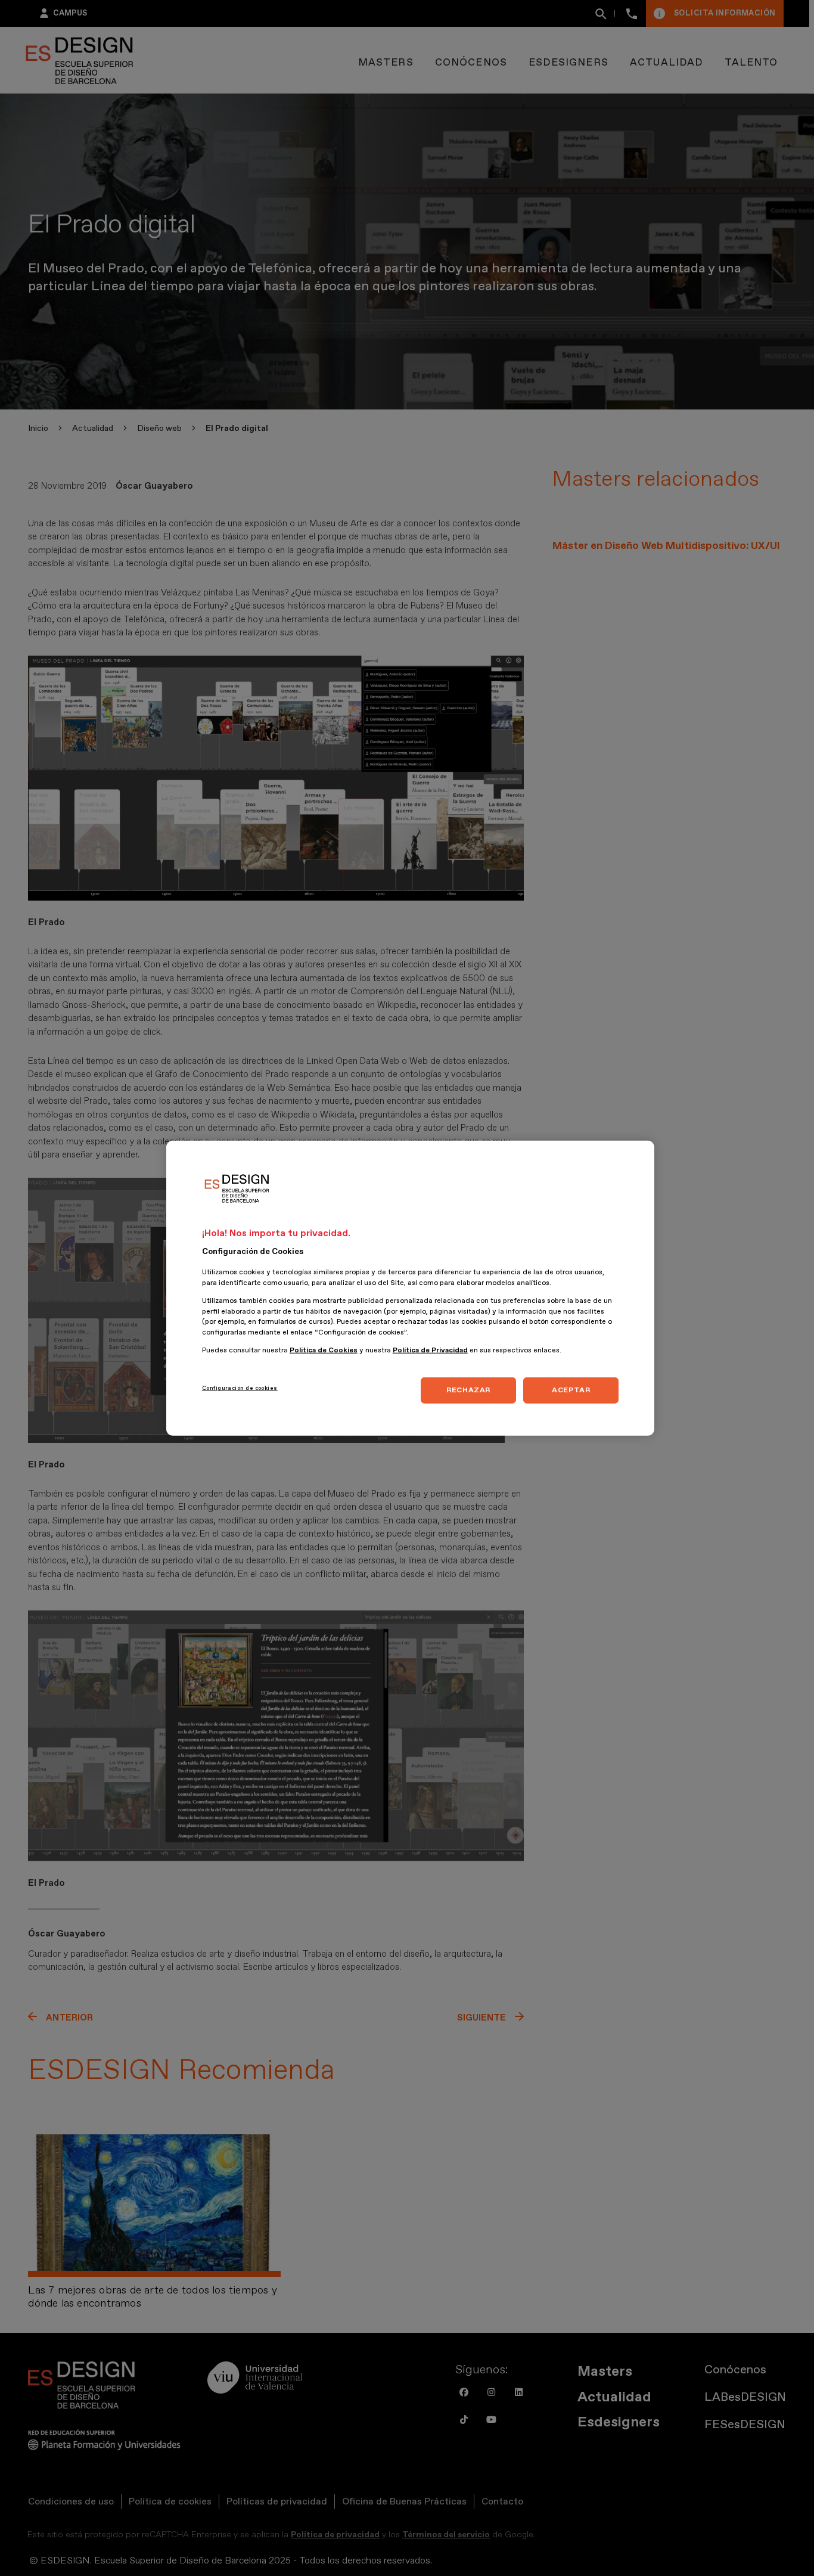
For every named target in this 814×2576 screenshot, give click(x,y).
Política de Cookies (324, 1350)
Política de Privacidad (430, 1350)
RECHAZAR (468, 1390)
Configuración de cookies (240, 1388)
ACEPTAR (571, 1390)
